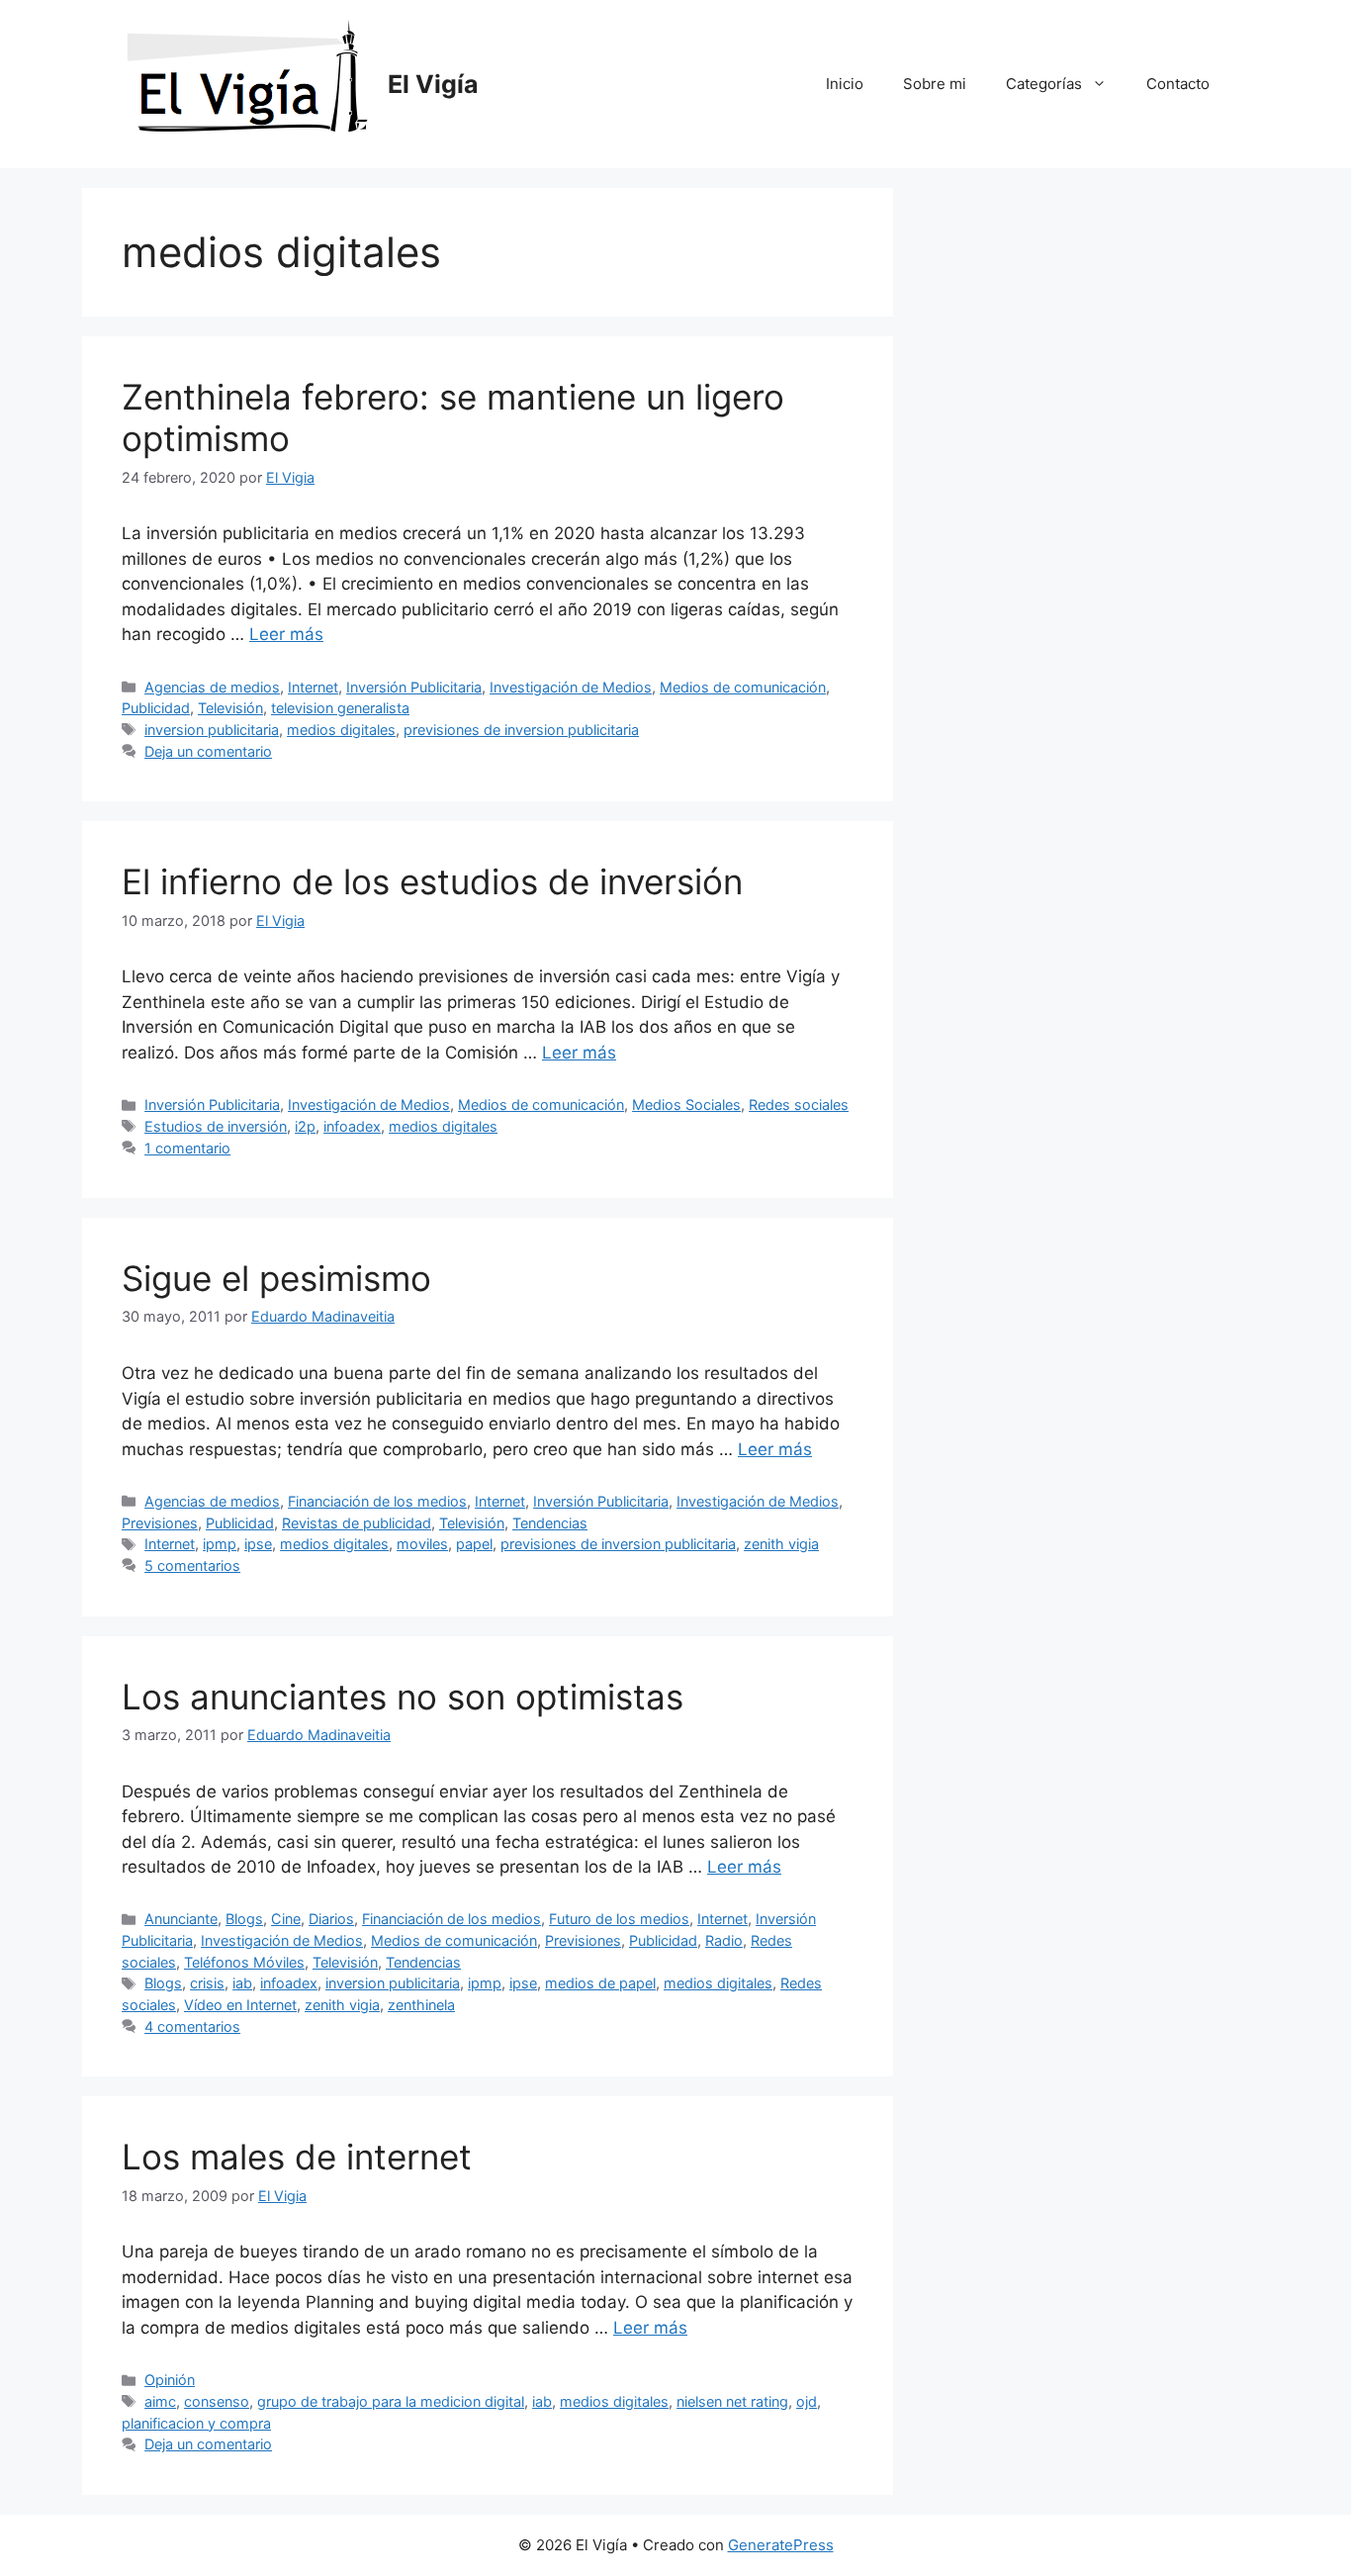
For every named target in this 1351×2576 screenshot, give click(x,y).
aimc (160, 2401)
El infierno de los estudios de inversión (432, 881)
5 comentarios (192, 1565)
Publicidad (156, 708)
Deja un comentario (208, 751)
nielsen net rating (732, 2401)
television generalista (340, 708)
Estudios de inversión (216, 1126)
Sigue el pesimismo (276, 1278)
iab (242, 1983)
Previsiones (160, 1523)
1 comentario (187, 1148)
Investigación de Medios (571, 687)
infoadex (352, 1126)
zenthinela (421, 2005)
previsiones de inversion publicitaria (521, 730)
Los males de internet (297, 2157)
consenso (217, 2401)
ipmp (220, 1544)
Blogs (244, 1919)
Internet (313, 687)
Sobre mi (935, 84)
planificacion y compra (196, 2423)
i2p (305, 1126)
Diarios (331, 1919)
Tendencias (550, 1523)
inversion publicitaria (212, 730)
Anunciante (181, 1919)
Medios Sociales (686, 1104)
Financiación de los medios (377, 1501)
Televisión (230, 708)
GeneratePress (781, 2545)
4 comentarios (192, 2026)
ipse (258, 1544)
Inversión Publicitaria (414, 687)
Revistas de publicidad (357, 1523)
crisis (207, 1983)
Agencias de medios (212, 687)
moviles (422, 1544)
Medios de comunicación (743, 687)
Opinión (170, 2380)
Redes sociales (799, 1104)
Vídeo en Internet (240, 2005)
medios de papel (600, 1983)
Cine (286, 1919)
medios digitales (341, 730)
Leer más (286, 634)
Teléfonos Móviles (244, 1962)
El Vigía (433, 84)
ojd (807, 2401)
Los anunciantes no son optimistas (403, 1697)
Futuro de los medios (619, 1919)
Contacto (1178, 84)
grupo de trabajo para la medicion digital (391, 2401)
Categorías (1044, 84)
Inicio (845, 84)
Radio (724, 1940)
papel (474, 1544)
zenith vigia (781, 1544)
